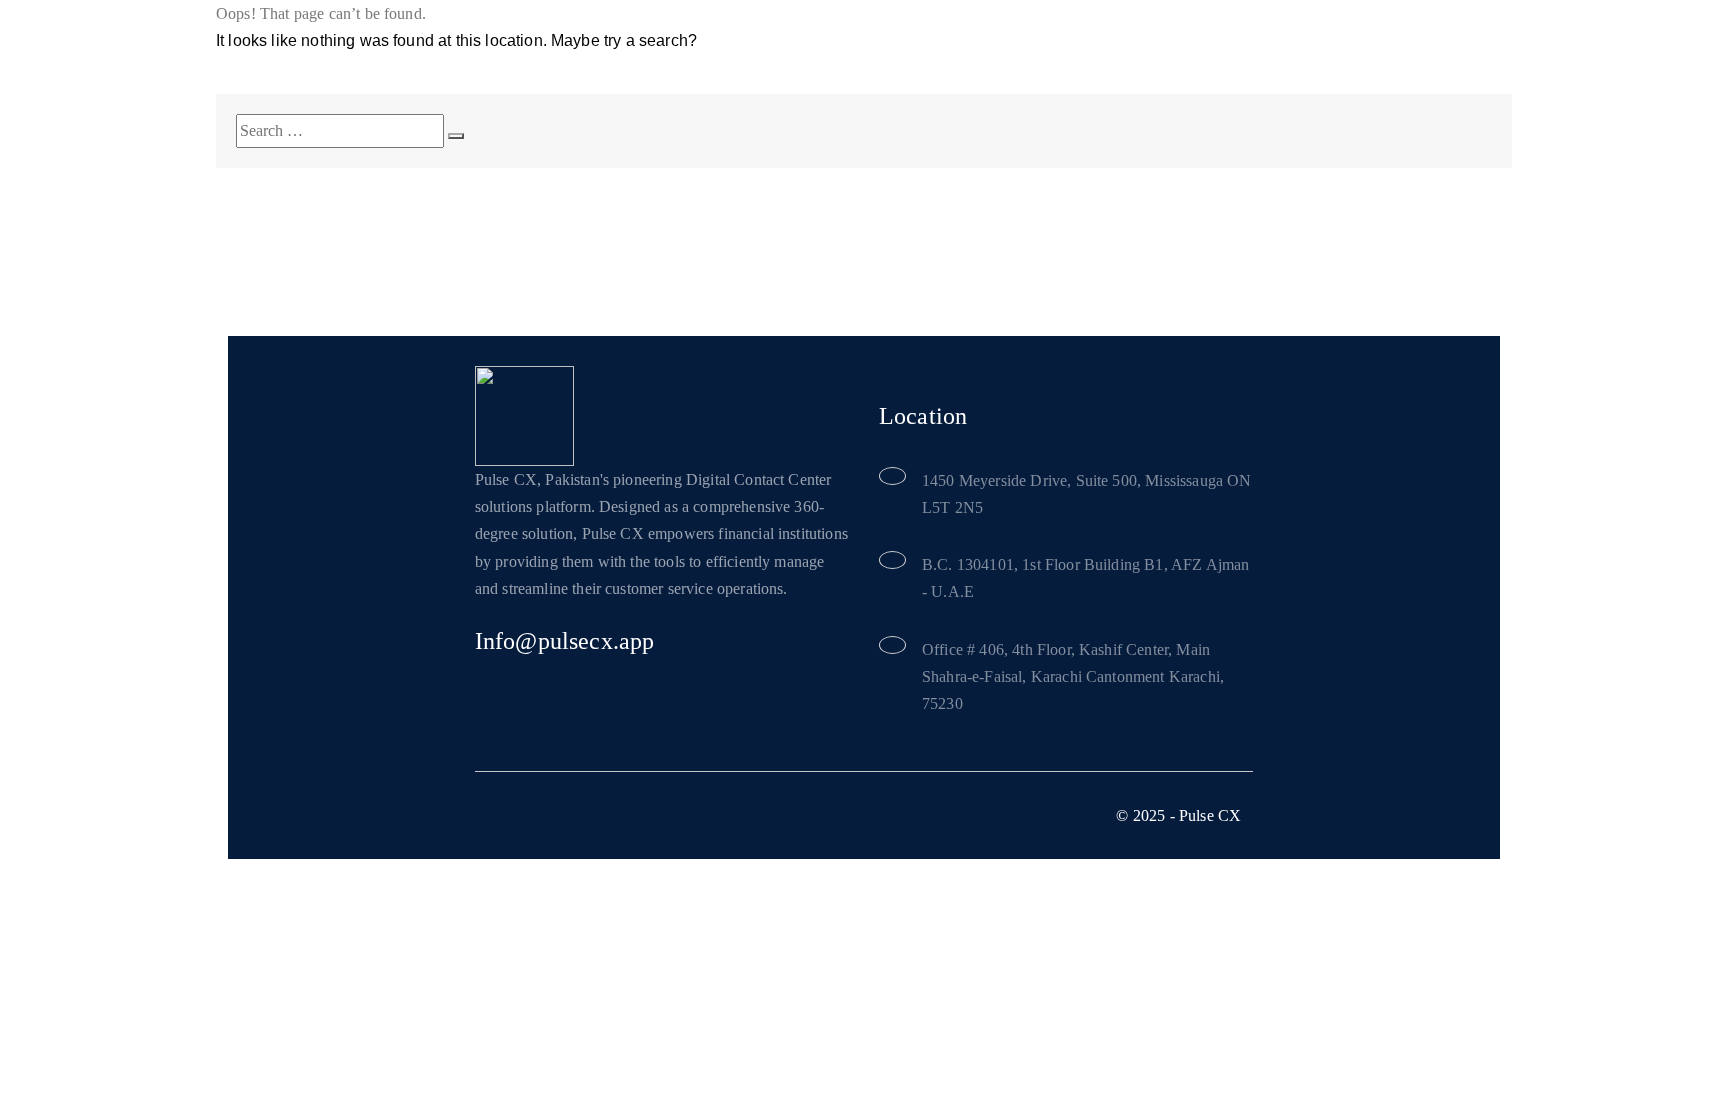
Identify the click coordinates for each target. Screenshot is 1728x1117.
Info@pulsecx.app (565, 641)
